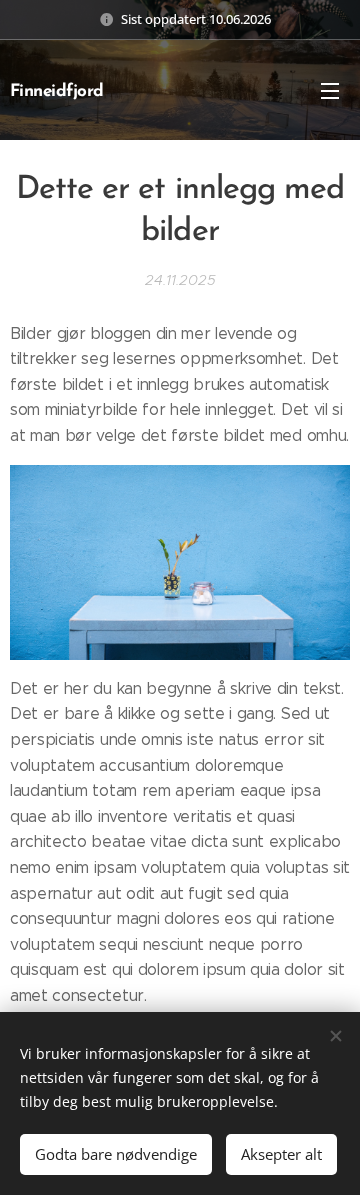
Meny (330, 90)
